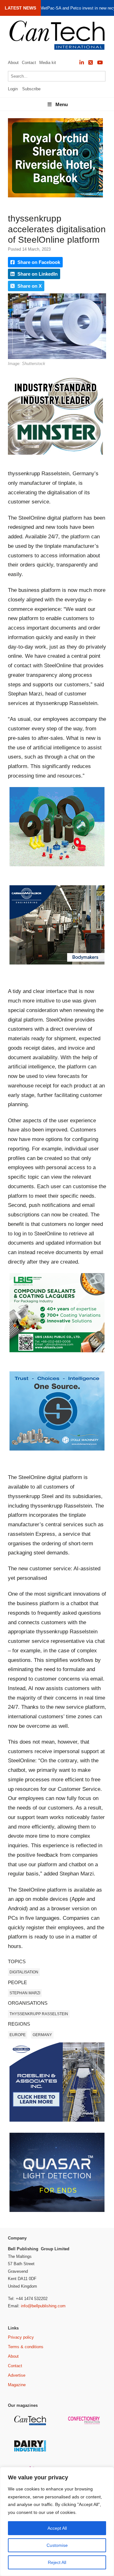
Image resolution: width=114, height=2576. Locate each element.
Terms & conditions (26, 2347)
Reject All (57, 2562)
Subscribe (31, 89)
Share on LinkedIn (37, 274)
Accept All (57, 2528)
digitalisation (24, 1972)
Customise (57, 2545)
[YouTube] (100, 63)
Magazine (17, 2385)
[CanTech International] (57, 35)
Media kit (48, 63)
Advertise (17, 2375)
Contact (29, 63)
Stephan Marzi (25, 1993)
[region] (57, 2522)
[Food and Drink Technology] (85, 2454)
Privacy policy (21, 2337)
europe (18, 2035)
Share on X (29, 286)
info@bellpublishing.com (43, 2306)
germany (42, 2035)
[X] (91, 63)
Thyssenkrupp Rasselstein (39, 2014)
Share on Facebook (38, 262)
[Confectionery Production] (85, 2423)
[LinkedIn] (82, 63)
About (13, 63)
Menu (62, 104)
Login (13, 89)
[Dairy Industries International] (31, 2450)
